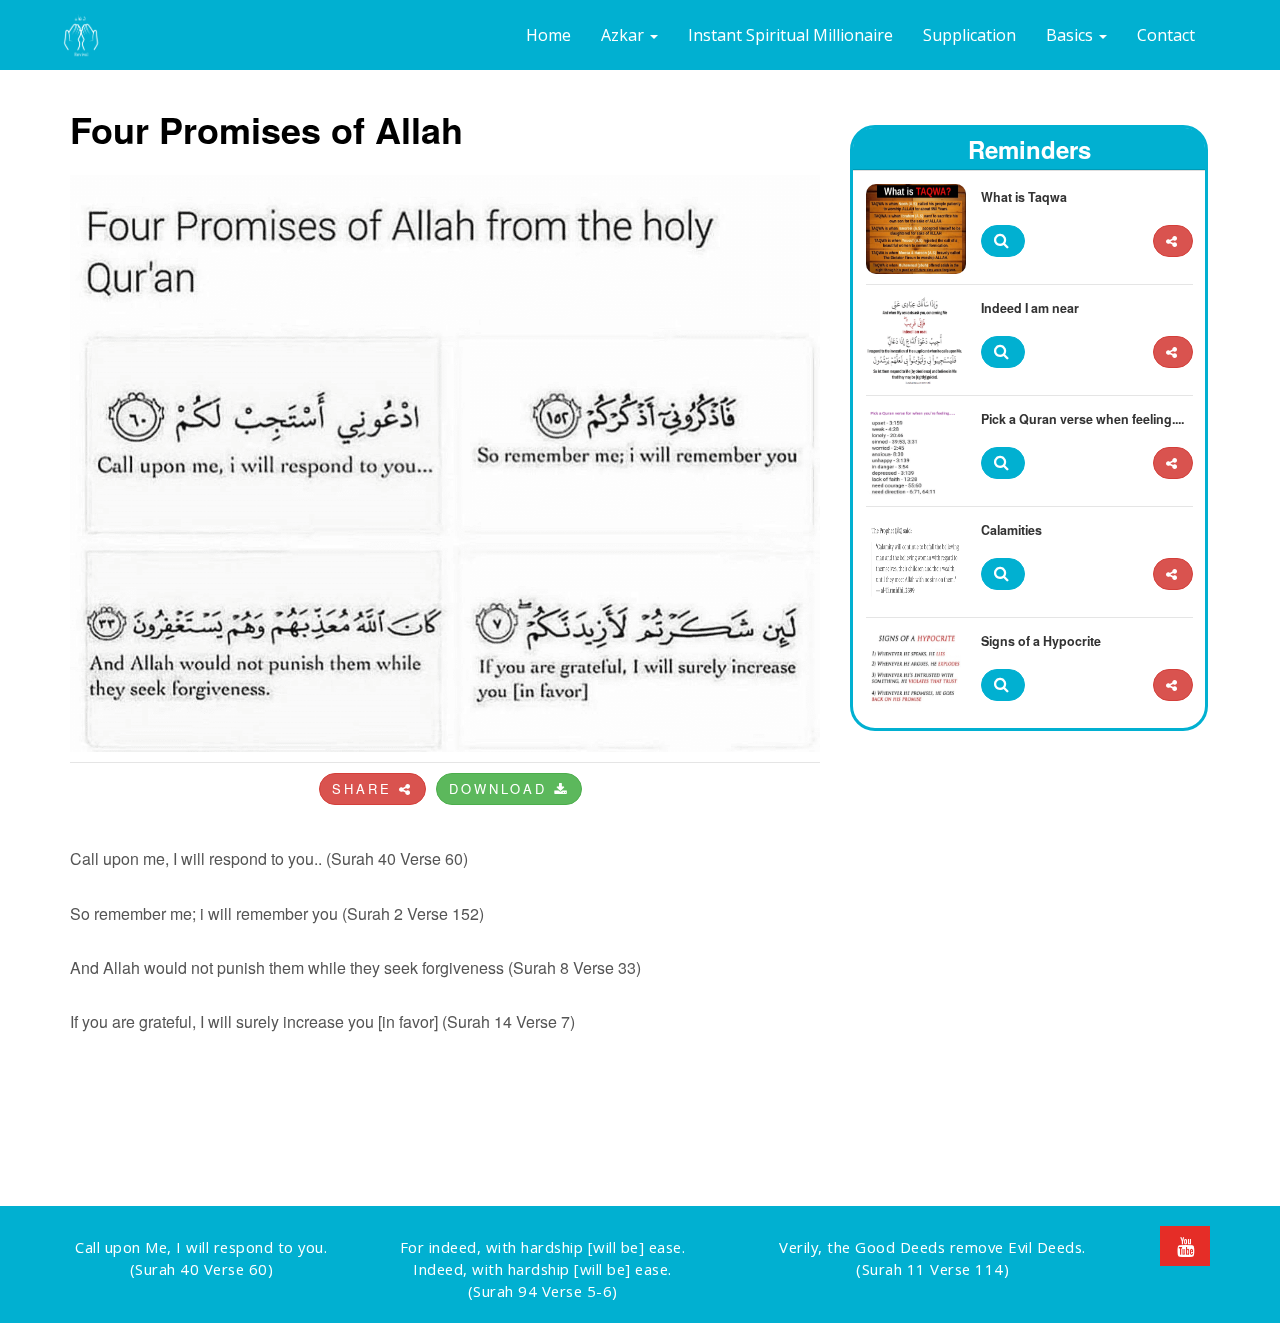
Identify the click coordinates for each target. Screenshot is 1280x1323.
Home (548, 35)
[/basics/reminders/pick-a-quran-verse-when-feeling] (1173, 463)
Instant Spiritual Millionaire (790, 35)
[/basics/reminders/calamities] (1173, 574)
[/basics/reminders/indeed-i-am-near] (1173, 352)
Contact (1166, 35)
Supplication (969, 35)
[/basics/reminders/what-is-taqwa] (1173, 241)
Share (365, 788)
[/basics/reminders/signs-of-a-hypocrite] (1173, 685)
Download (501, 788)
